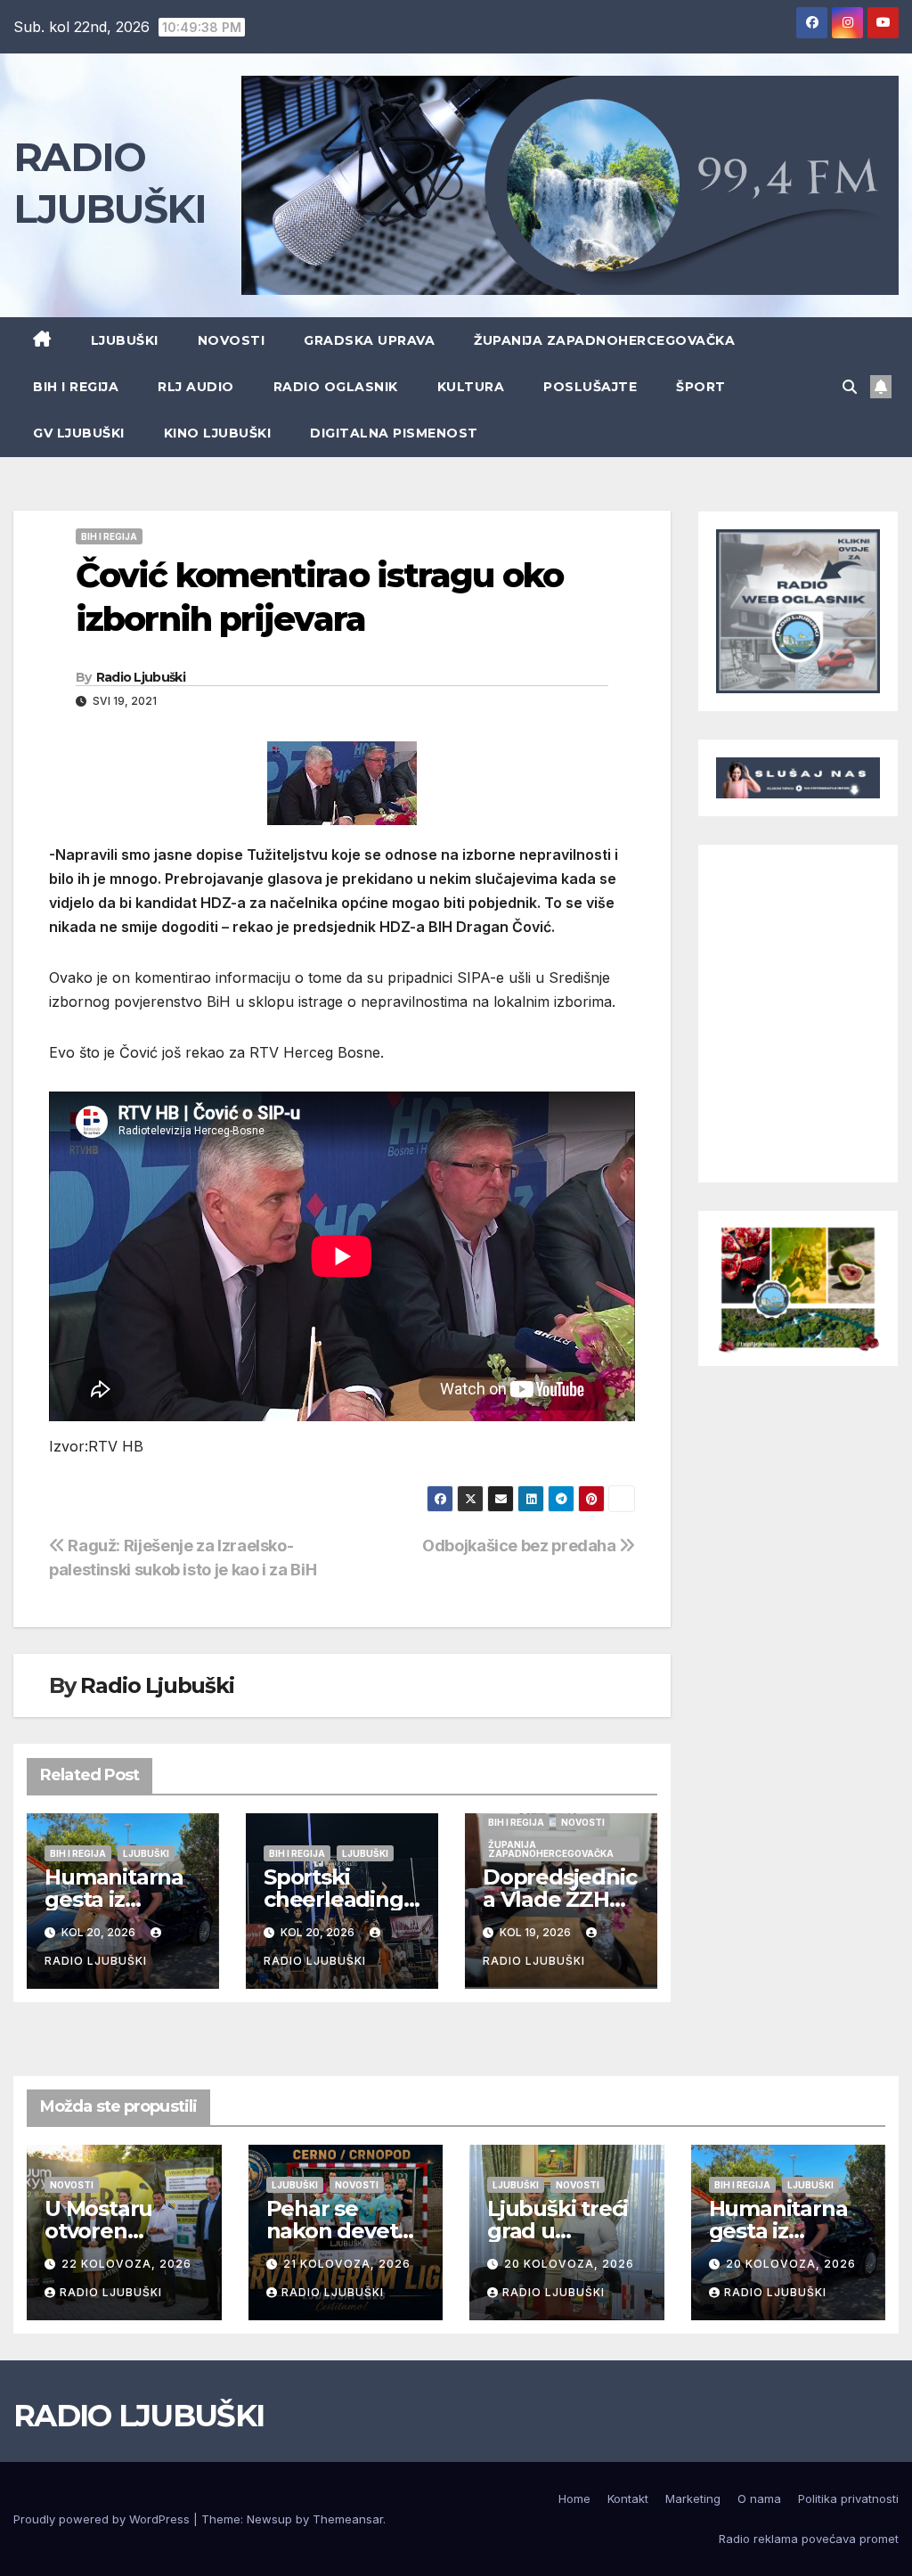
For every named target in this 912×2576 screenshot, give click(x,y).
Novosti (232, 340)
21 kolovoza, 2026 (347, 2264)
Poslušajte (590, 387)
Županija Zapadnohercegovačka (604, 340)
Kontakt (628, 2498)
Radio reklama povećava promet (809, 2539)
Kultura (471, 387)
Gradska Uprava (369, 340)
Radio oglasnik (336, 387)
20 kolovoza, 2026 (569, 2264)
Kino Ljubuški (218, 433)
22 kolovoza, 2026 (126, 2264)
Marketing (693, 2498)
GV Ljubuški (79, 433)
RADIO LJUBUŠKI (138, 2416)
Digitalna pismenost (394, 433)
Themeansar (348, 2519)
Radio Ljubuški (141, 677)
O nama (759, 2498)
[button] (850, 387)
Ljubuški (125, 340)
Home (574, 2498)
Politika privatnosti (848, 2498)
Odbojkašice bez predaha (521, 1545)
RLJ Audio (196, 387)
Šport (701, 387)
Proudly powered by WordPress (103, 2519)
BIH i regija (76, 387)
